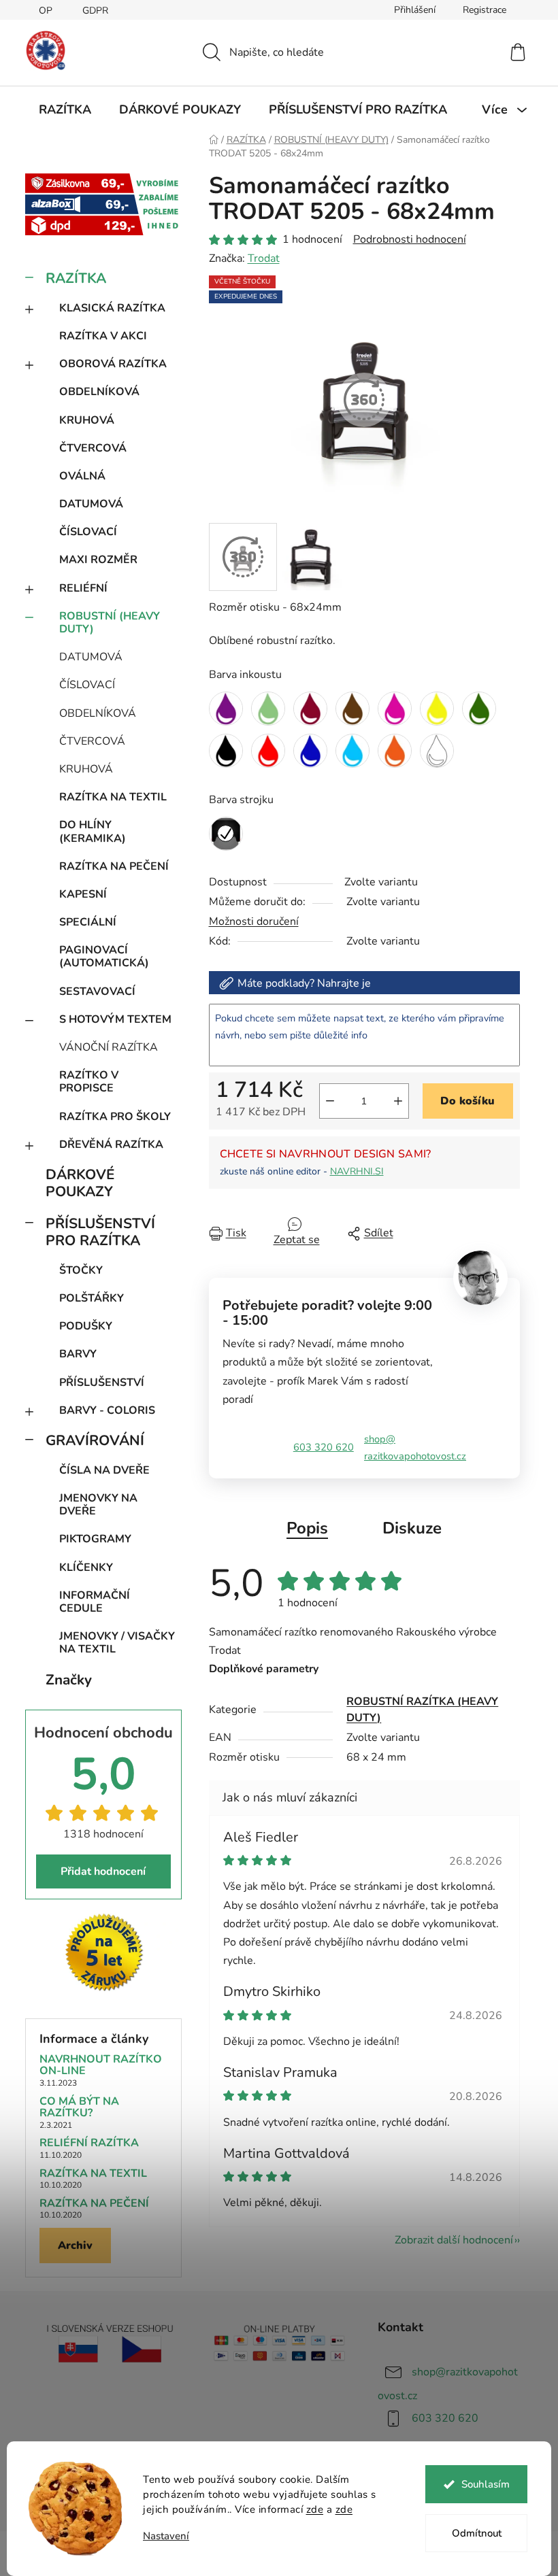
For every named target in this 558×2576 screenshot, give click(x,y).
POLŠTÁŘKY (92, 1298)
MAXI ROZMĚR (98, 560)
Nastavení (166, 2536)
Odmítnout (477, 2533)
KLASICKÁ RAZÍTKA (112, 308)
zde (315, 2509)
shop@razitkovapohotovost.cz (415, 1447)
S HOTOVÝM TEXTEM (115, 1019)
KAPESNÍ (83, 894)
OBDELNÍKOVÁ (99, 392)
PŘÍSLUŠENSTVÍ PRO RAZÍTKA (100, 1232)
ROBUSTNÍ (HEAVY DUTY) (110, 623)
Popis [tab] (307, 1528)
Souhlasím (486, 2484)
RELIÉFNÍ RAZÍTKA (89, 2143)
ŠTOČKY (81, 1270)
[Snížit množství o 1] (330, 1101)
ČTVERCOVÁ (93, 448)
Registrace (485, 10)
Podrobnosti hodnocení (410, 239)
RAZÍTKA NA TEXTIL (113, 797)
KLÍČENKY (86, 1567)
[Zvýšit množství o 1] (398, 1101)
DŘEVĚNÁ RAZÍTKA (111, 1145)
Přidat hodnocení (103, 1871)
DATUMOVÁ (91, 504)
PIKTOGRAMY (95, 1539)
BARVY (78, 1354)
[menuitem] (65, 109)
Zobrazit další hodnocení (454, 2240)
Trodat (264, 258)
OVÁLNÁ (82, 476)
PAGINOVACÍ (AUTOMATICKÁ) (104, 956)
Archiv (75, 2245)
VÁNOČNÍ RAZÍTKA (109, 1047)
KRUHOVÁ (87, 420)
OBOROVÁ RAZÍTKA (113, 364)
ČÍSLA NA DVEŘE (104, 1470)
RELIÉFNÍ (83, 588)
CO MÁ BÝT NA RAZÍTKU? (79, 2108)
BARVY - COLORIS (107, 1410)
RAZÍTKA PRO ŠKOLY (115, 1117)
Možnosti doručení (254, 921)
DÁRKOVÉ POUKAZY (80, 1183)
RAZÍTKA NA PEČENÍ (114, 866)
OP (46, 11)
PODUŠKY (86, 1326)
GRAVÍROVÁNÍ (95, 1440)
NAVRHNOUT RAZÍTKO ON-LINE (101, 2066)
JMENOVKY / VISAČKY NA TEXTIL (117, 1643)
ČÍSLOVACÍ (88, 532)
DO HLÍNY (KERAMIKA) (93, 831)
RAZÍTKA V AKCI (103, 336)
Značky (69, 1680)
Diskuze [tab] (412, 1528)
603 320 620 (324, 1447)
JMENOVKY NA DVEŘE (98, 1505)
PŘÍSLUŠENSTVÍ (102, 1383)
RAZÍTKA (76, 278)
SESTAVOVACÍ (97, 992)
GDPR (95, 11)
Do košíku (467, 1101)
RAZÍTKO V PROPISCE (89, 1082)
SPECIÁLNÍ (88, 922)
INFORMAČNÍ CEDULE (95, 1602)
